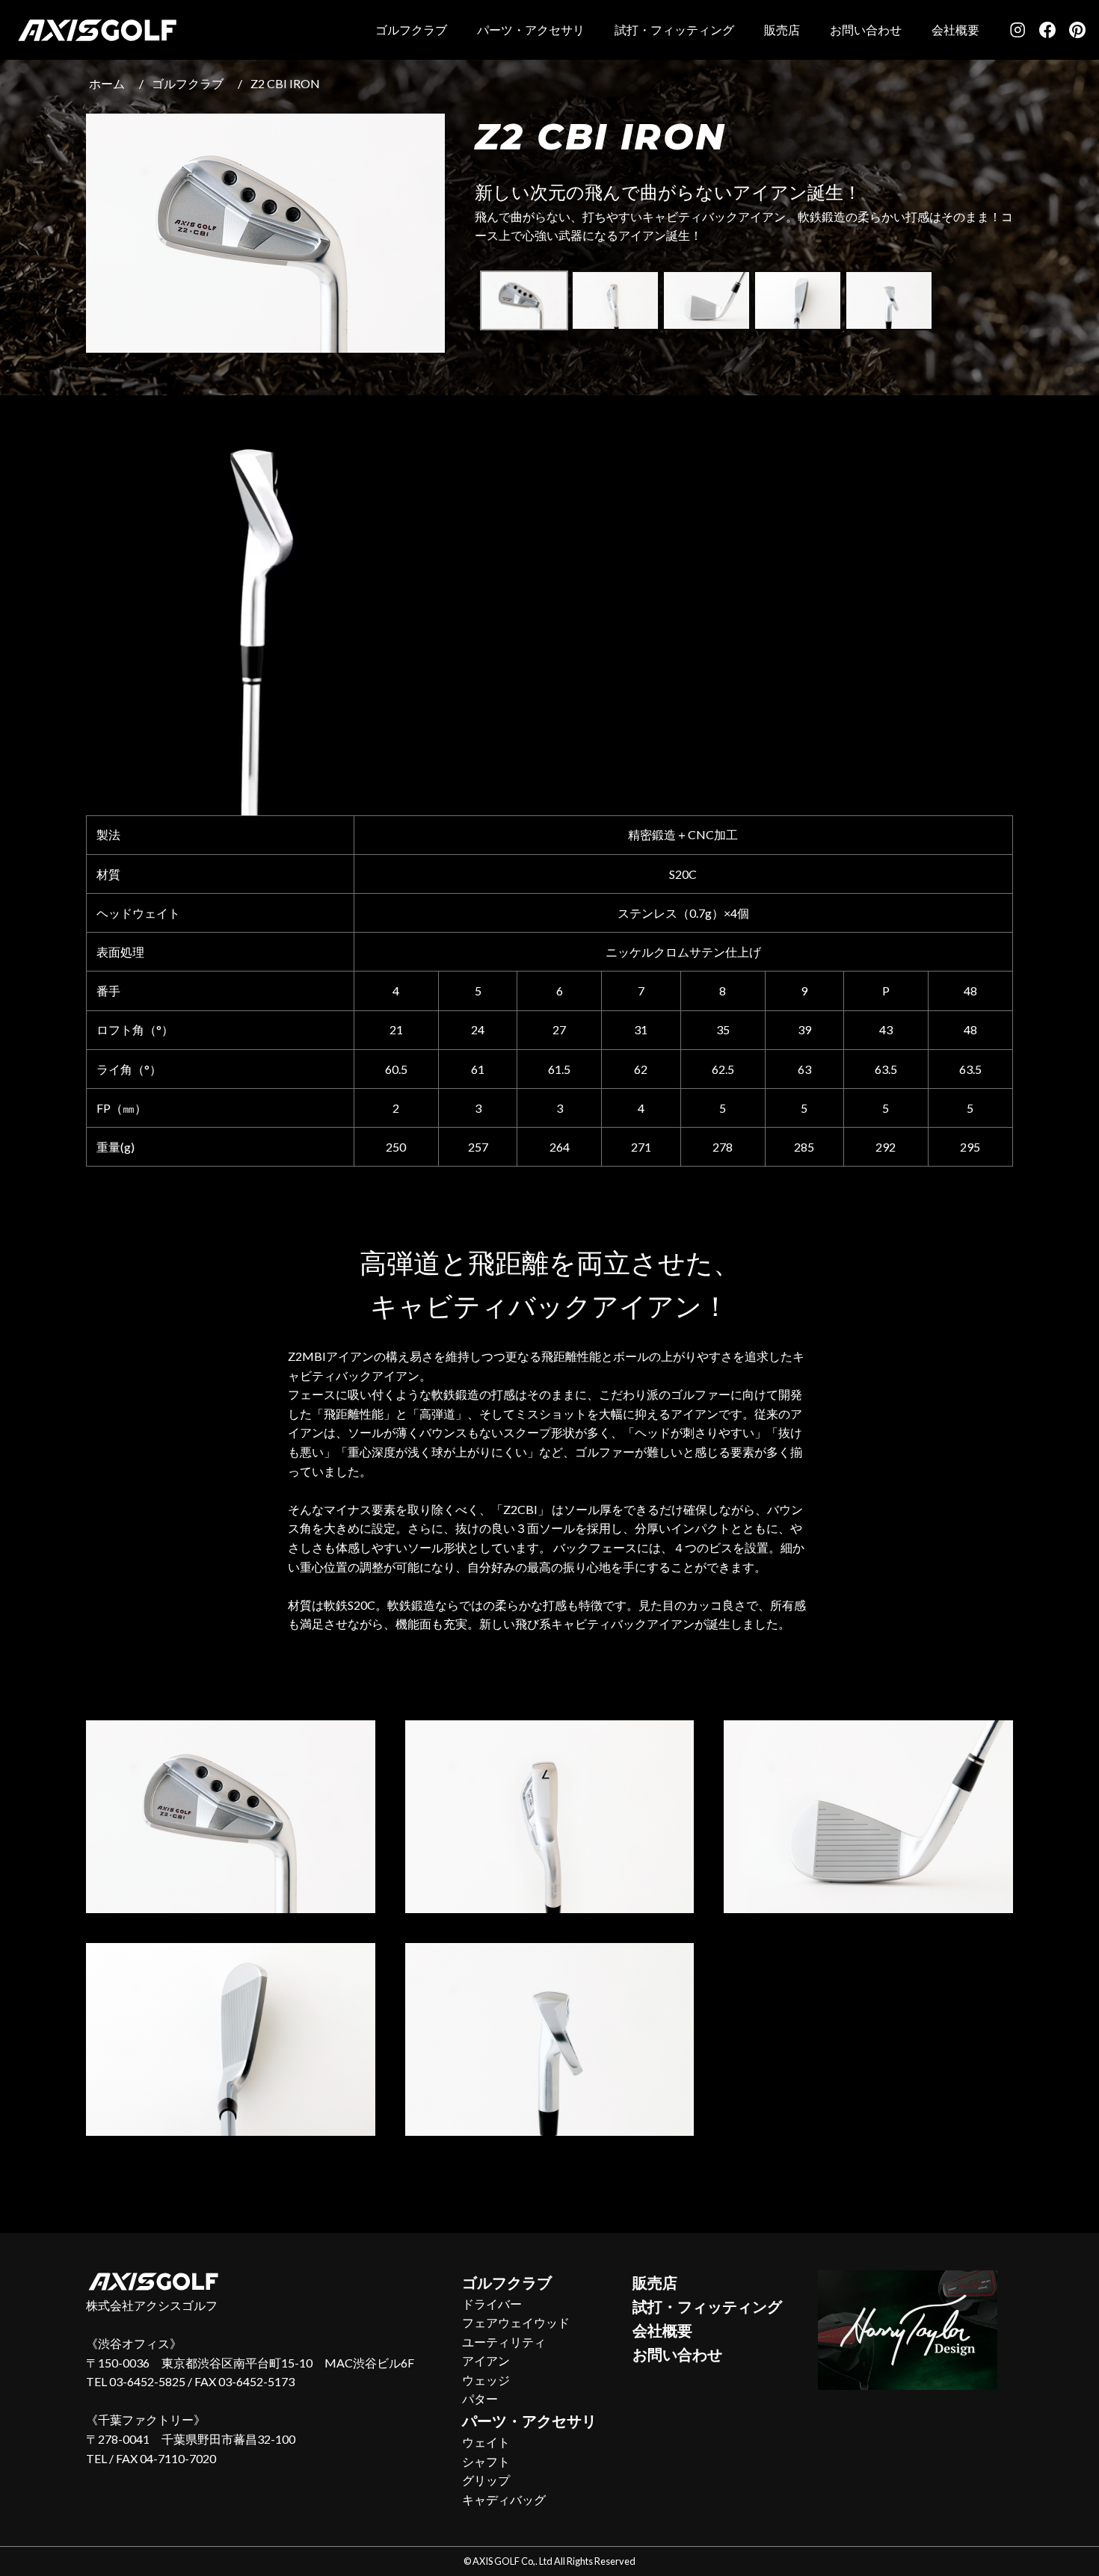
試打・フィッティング (674, 30)
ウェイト (486, 2442)
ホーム (107, 83)
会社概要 (955, 30)
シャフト (486, 2461)
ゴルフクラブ (411, 30)
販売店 (782, 30)
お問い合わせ (866, 30)
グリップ (486, 2480)
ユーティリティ (504, 2342)
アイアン (486, 2360)
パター (480, 2399)
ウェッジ (486, 2380)
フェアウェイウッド (516, 2322)
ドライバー (492, 2304)
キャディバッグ (504, 2499)
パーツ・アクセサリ (531, 30)
